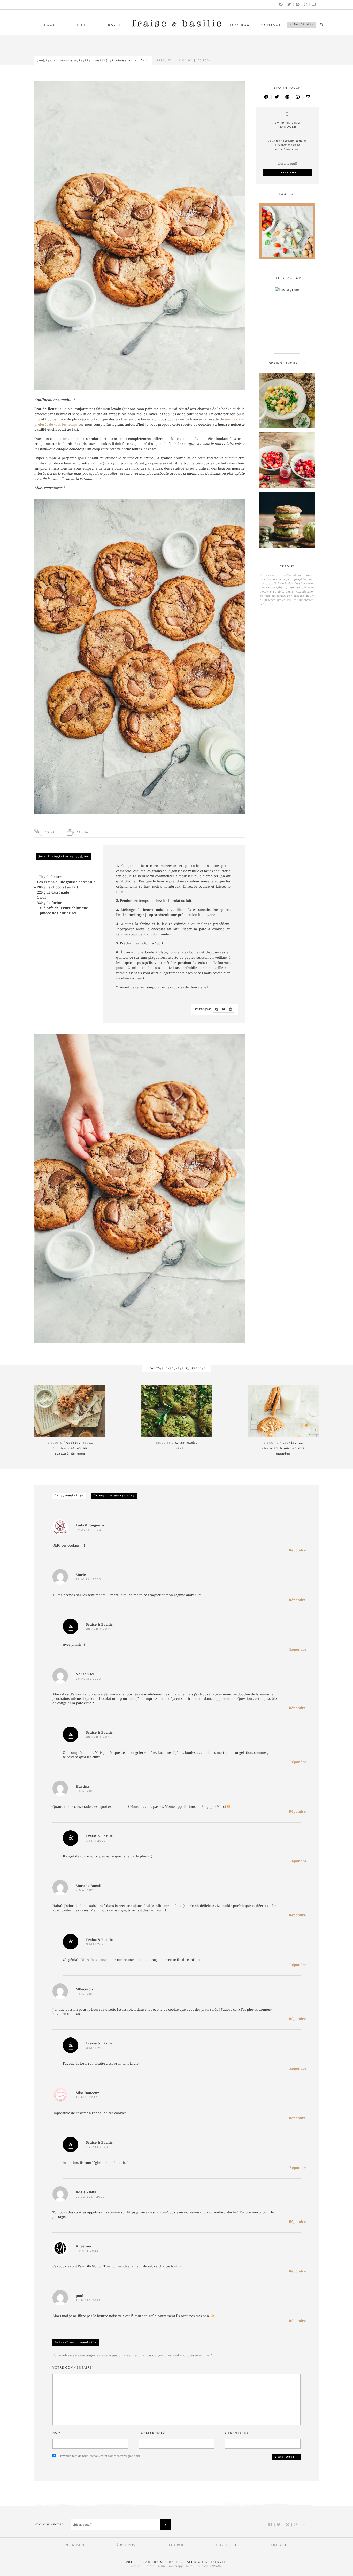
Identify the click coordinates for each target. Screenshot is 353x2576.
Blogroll (176, 2545)
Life (82, 25)
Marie (81, 1575)
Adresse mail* (152, 2433)
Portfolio (227, 2545)
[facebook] (217, 1009)
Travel (113, 25)
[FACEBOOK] (281, 4)
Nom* (58, 2433)
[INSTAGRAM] (306, 4)
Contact (271, 25)
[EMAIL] (314, 4)
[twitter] (224, 1009)
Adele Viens (86, 2192)
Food (50, 25)
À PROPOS (126, 2545)
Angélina (83, 2246)
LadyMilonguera (90, 1525)
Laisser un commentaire (114, 1496)
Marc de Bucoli (89, 1886)
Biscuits (164, 61)
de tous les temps (63, 425)
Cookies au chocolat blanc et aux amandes (283, 1448)
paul (80, 2296)
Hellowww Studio (209, 2566)
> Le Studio (302, 25)
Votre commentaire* (73, 2368)
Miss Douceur (87, 2093)
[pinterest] (231, 1009)
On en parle (75, 2545)
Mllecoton (84, 1990)
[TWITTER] (289, 4)
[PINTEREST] (298, 4)
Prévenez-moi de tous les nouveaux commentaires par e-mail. (101, 2456)
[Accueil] (177, 28)
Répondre (297, 1551)
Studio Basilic (155, 2566)
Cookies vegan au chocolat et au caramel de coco (73, 1448)
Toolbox (240, 25)
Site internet (238, 2433)
